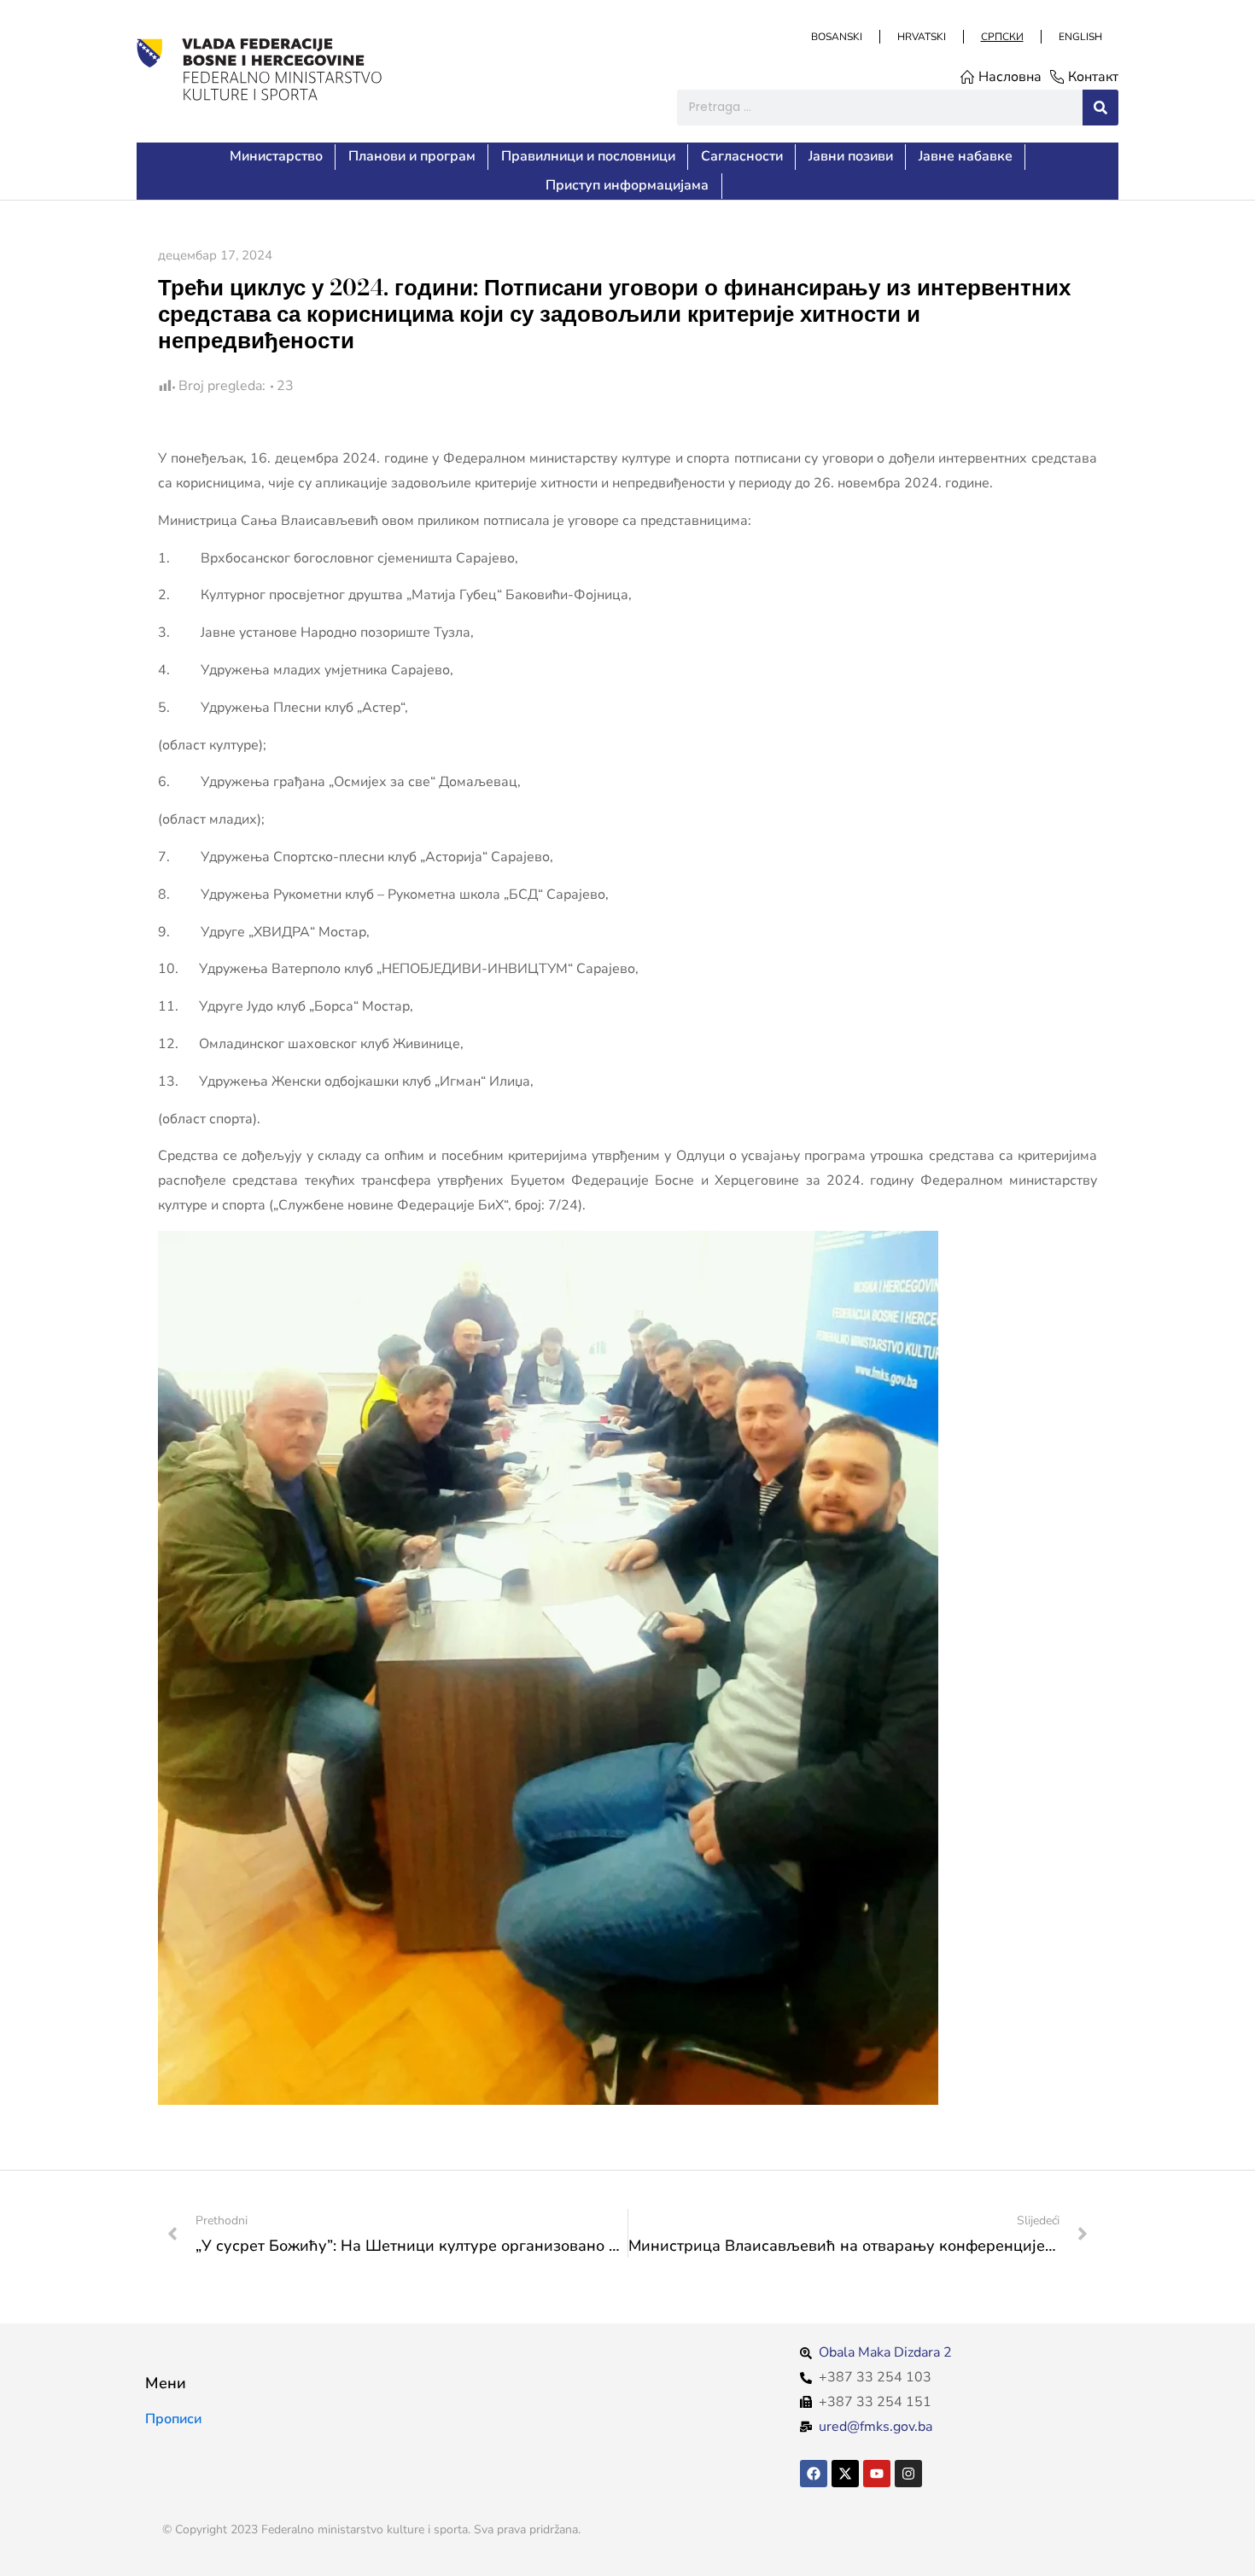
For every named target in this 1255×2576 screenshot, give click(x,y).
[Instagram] (908, 2474)
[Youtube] (877, 2474)
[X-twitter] (845, 2474)
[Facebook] (814, 2474)
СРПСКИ (1001, 37)
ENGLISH (1080, 37)
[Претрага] (1100, 108)
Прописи (173, 2419)
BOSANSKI (836, 37)
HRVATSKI (921, 37)
